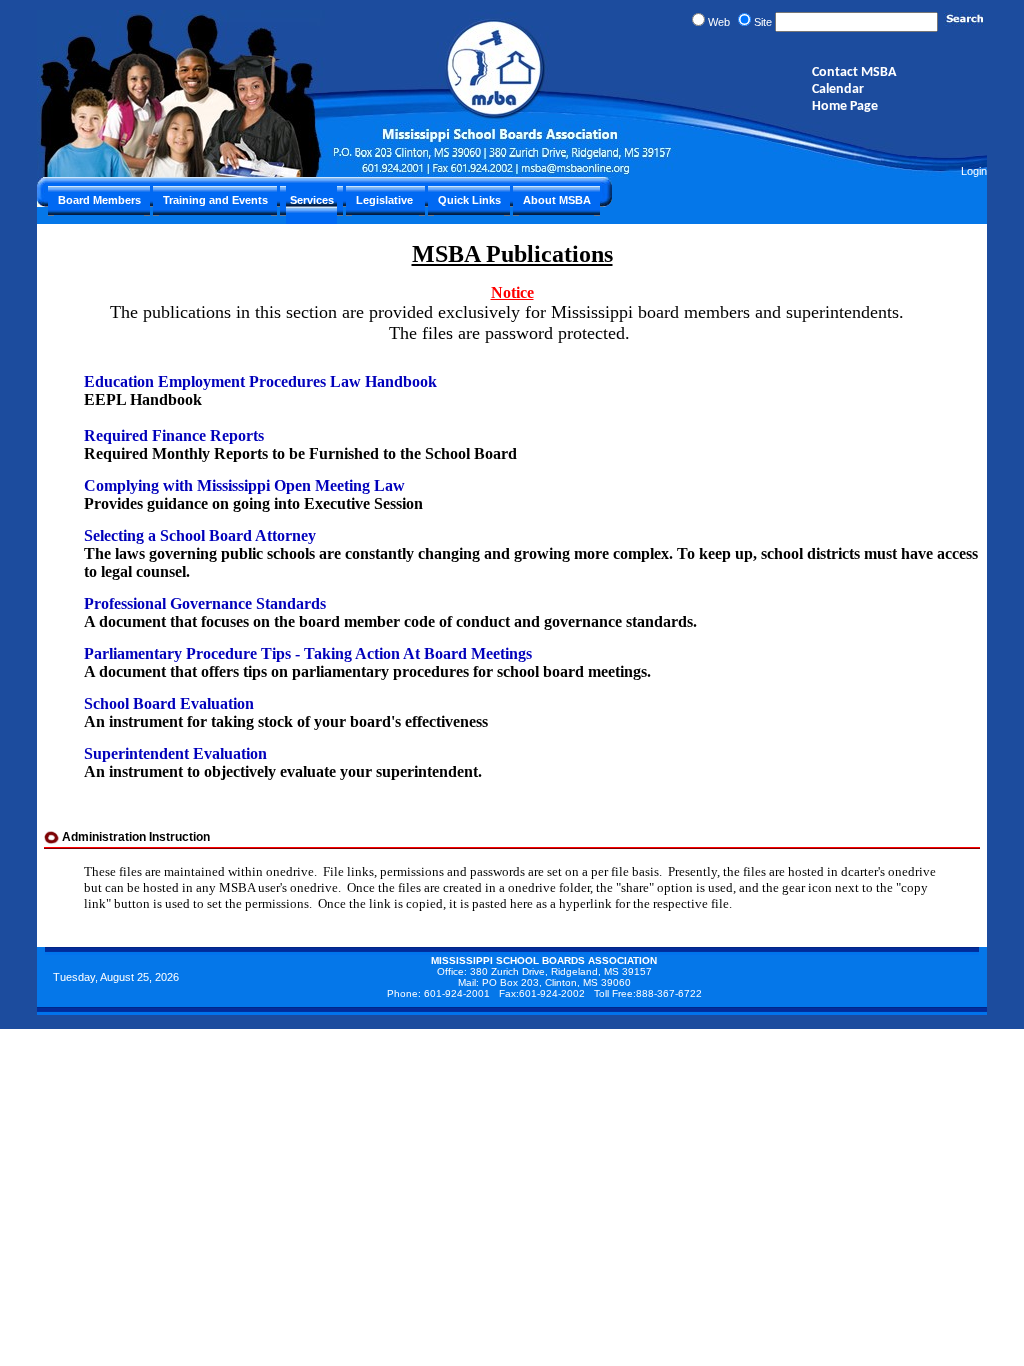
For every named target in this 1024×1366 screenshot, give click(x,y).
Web (719, 22)
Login (974, 171)
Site (763, 22)
